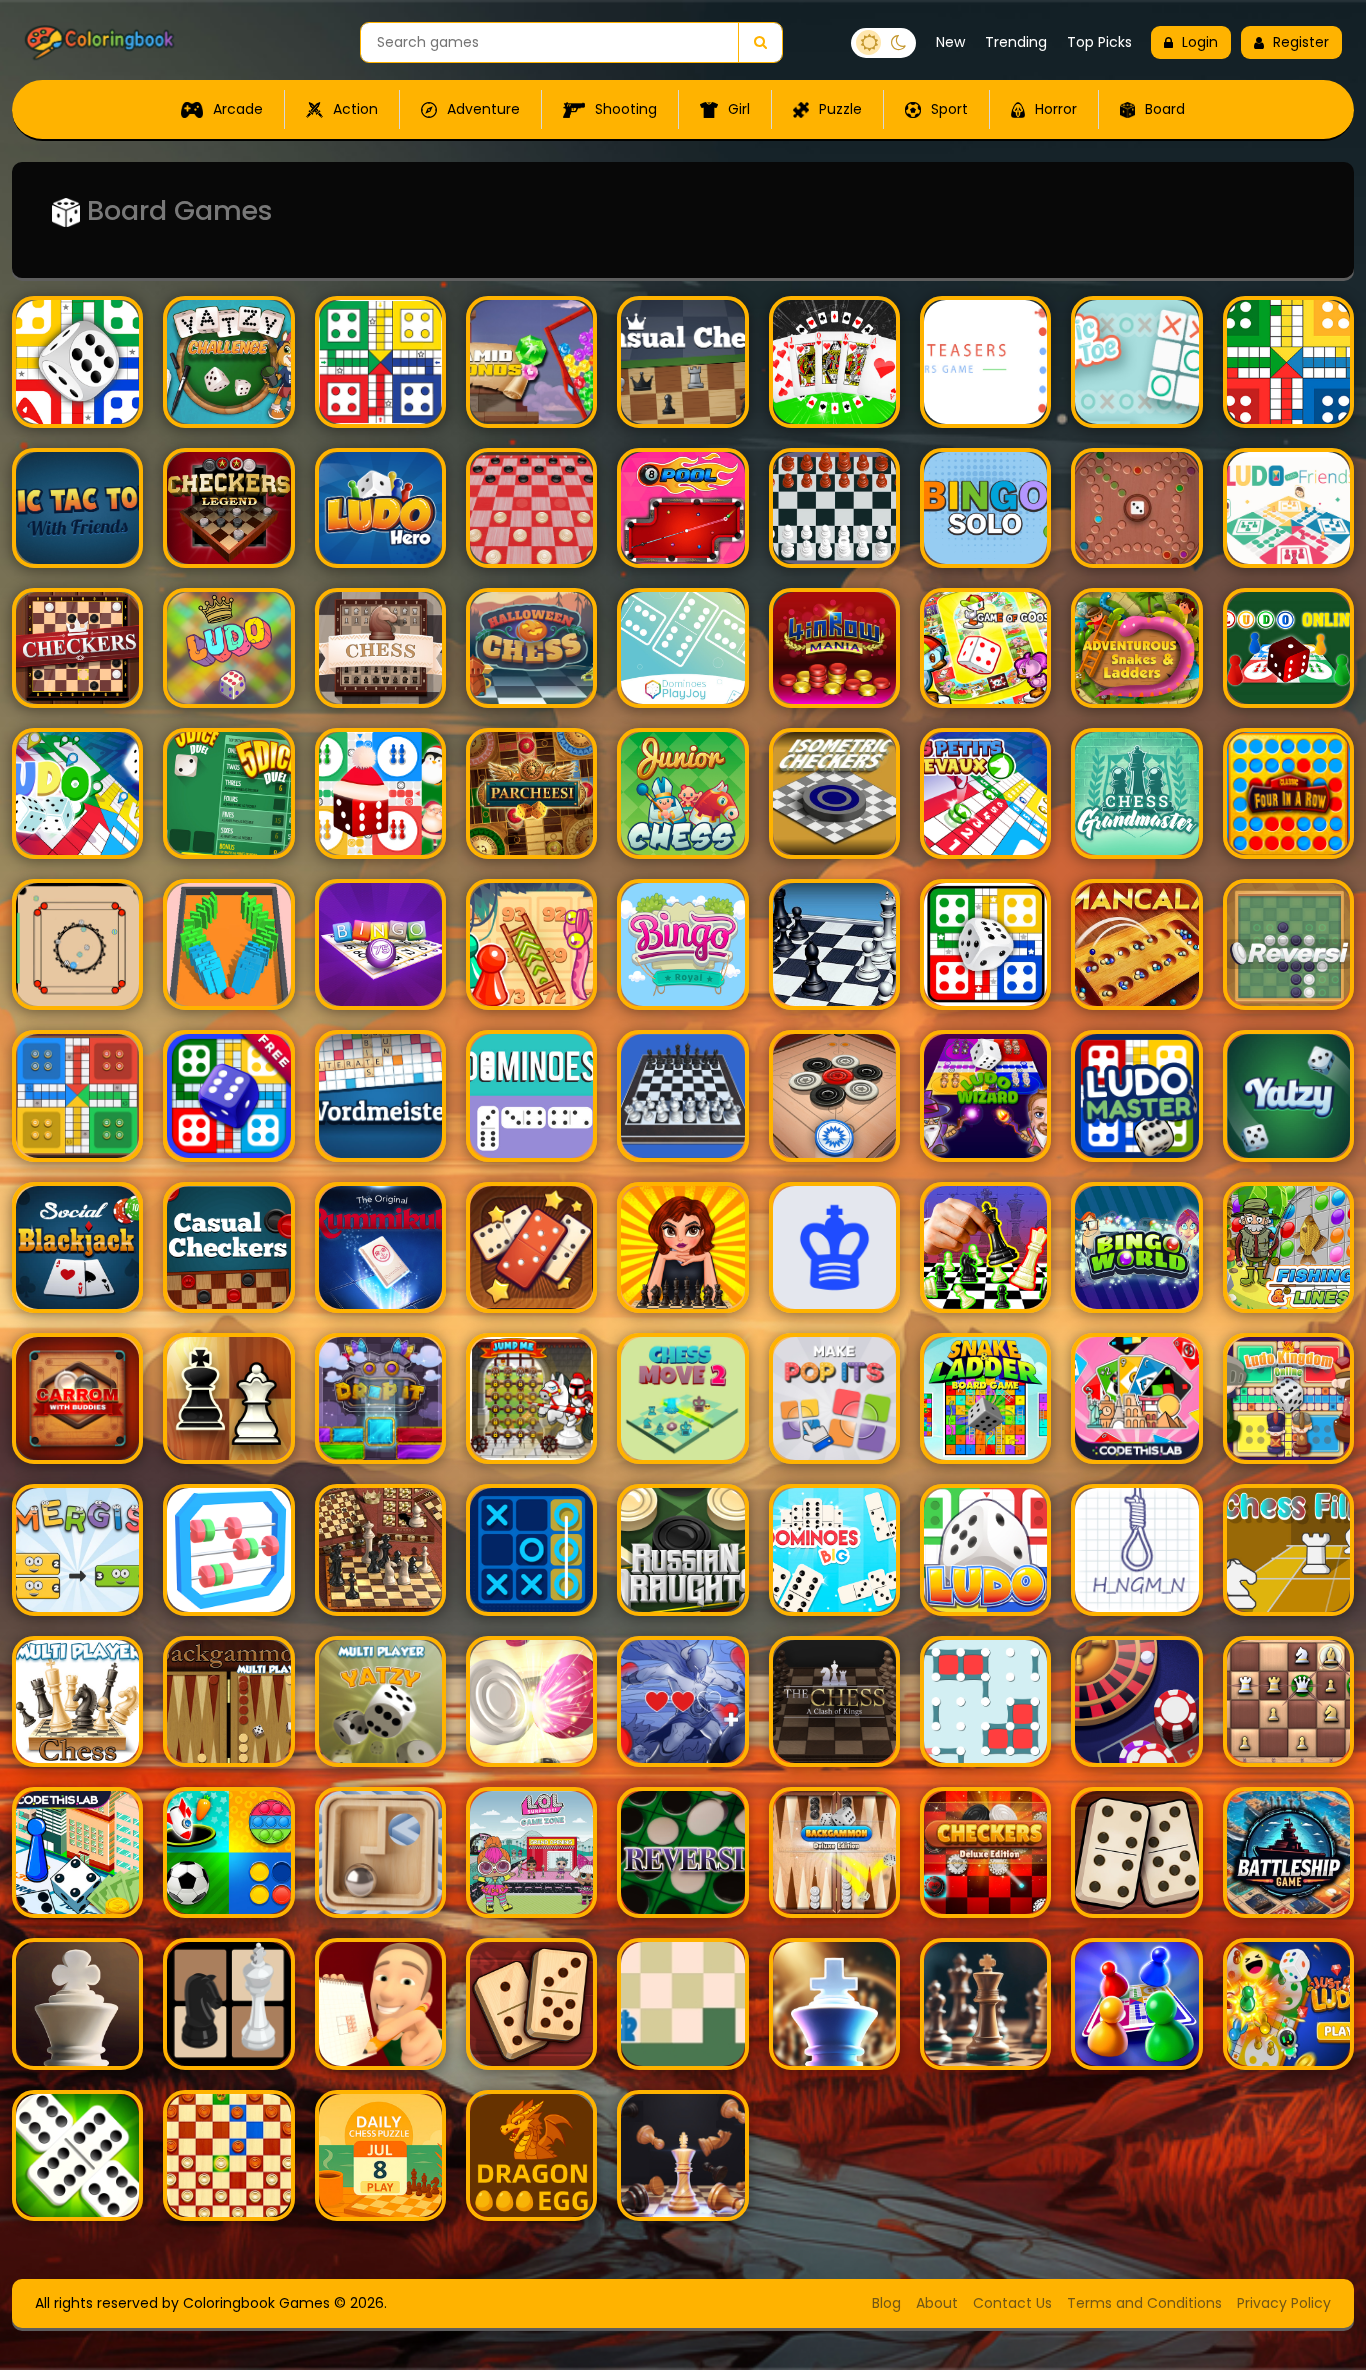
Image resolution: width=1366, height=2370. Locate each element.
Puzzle (838, 109)
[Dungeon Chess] (682, 1701)
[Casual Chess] (682, 361)
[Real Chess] (834, 944)
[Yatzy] (1288, 1095)
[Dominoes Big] (834, 1549)
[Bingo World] (1136, 1247)
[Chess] (380, 648)
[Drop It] (380, 1398)
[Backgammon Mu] (228, 1701)
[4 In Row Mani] (834, 648)
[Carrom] (77, 944)
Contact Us (1012, 2303)
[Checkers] (77, 648)
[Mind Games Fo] (228, 1852)
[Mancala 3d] (1136, 944)
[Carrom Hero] (531, 1701)
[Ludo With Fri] (1288, 508)
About (937, 2303)
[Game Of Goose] (985, 648)
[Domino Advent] (1136, 1852)
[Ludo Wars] (228, 648)
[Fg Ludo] (1136, 508)
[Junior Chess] (682, 793)
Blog (886, 2303)
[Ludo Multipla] (985, 944)
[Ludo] (1288, 361)
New (950, 42)
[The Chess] (834, 1701)
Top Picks (1099, 42)
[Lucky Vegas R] (1136, 1701)
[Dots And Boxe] (985, 1701)
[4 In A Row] (77, 1247)
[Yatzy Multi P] (380, 1701)
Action (353, 109)
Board (1163, 109)
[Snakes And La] (531, 944)
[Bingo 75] (380, 944)
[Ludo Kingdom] (1288, 1398)
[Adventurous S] (1136, 648)
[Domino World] (531, 2003)
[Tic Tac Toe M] (531, 1549)
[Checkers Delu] (985, 1852)
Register (1301, 42)
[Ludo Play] (380, 361)
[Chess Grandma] (1136, 793)
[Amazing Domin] (531, 1247)
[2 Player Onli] (228, 2003)
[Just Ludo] (1288, 2003)
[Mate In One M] (380, 1549)
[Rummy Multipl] (834, 361)
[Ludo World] (1136, 2003)
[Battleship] (1288, 1852)
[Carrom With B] (77, 1398)
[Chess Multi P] (77, 1701)
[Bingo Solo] (985, 508)
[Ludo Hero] (380, 508)
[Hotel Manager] (77, 1852)
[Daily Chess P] (380, 2155)
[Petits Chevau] (985, 793)
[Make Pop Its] (834, 1398)
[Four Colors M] (1136, 1398)
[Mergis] (77, 1549)
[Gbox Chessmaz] (1288, 1701)
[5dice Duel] (228, 793)
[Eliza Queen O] (682, 1247)
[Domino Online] (77, 2155)
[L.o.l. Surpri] (531, 1852)
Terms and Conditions (1144, 2303)
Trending (1016, 42)
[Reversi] (1288, 944)
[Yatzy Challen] (228, 361)
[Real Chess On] (985, 1247)
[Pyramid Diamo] (531, 361)
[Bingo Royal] (682, 944)
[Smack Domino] (228, 944)
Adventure (481, 109)
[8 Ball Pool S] (682, 508)
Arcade (236, 109)
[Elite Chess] (77, 2003)
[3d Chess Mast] (682, 2155)
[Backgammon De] (834, 1852)
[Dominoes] (682, 648)
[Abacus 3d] (228, 1549)
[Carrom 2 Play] (834, 1095)
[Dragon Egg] (531, 2155)
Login (1200, 42)
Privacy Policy (1284, 2303)
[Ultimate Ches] (834, 508)
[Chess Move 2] (682, 1398)
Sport (947, 109)
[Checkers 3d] (531, 508)
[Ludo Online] (1288, 648)
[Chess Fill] (1288, 1549)
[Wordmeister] (380, 1095)
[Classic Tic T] (1136, 361)
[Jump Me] (531, 1398)
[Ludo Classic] (77, 361)
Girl (737, 109)
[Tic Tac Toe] (77, 508)
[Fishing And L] (1288, 1247)
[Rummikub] (380, 1247)
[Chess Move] (834, 1247)
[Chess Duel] (834, 2003)
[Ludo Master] (1136, 1095)
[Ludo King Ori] (77, 1095)
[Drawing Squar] (380, 2003)
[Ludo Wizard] (985, 1095)
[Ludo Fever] (985, 1549)
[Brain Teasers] (985, 361)
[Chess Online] (985, 2003)
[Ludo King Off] (228, 1095)
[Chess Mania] (228, 1398)
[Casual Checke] (228, 1247)
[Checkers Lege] (228, 508)
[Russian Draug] (682, 1549)
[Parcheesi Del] (531, 793)
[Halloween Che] (531, 648)
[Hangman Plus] (1136, 1549)
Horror (1054, 109)
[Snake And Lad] (985, 1398)
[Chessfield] (682, 2003)
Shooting (624, 109)
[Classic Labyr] (380, 1852)
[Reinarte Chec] (834, 793)
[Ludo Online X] (380, 793)
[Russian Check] (228, 2155)
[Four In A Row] (1288, 793)
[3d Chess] (682, 1095)
